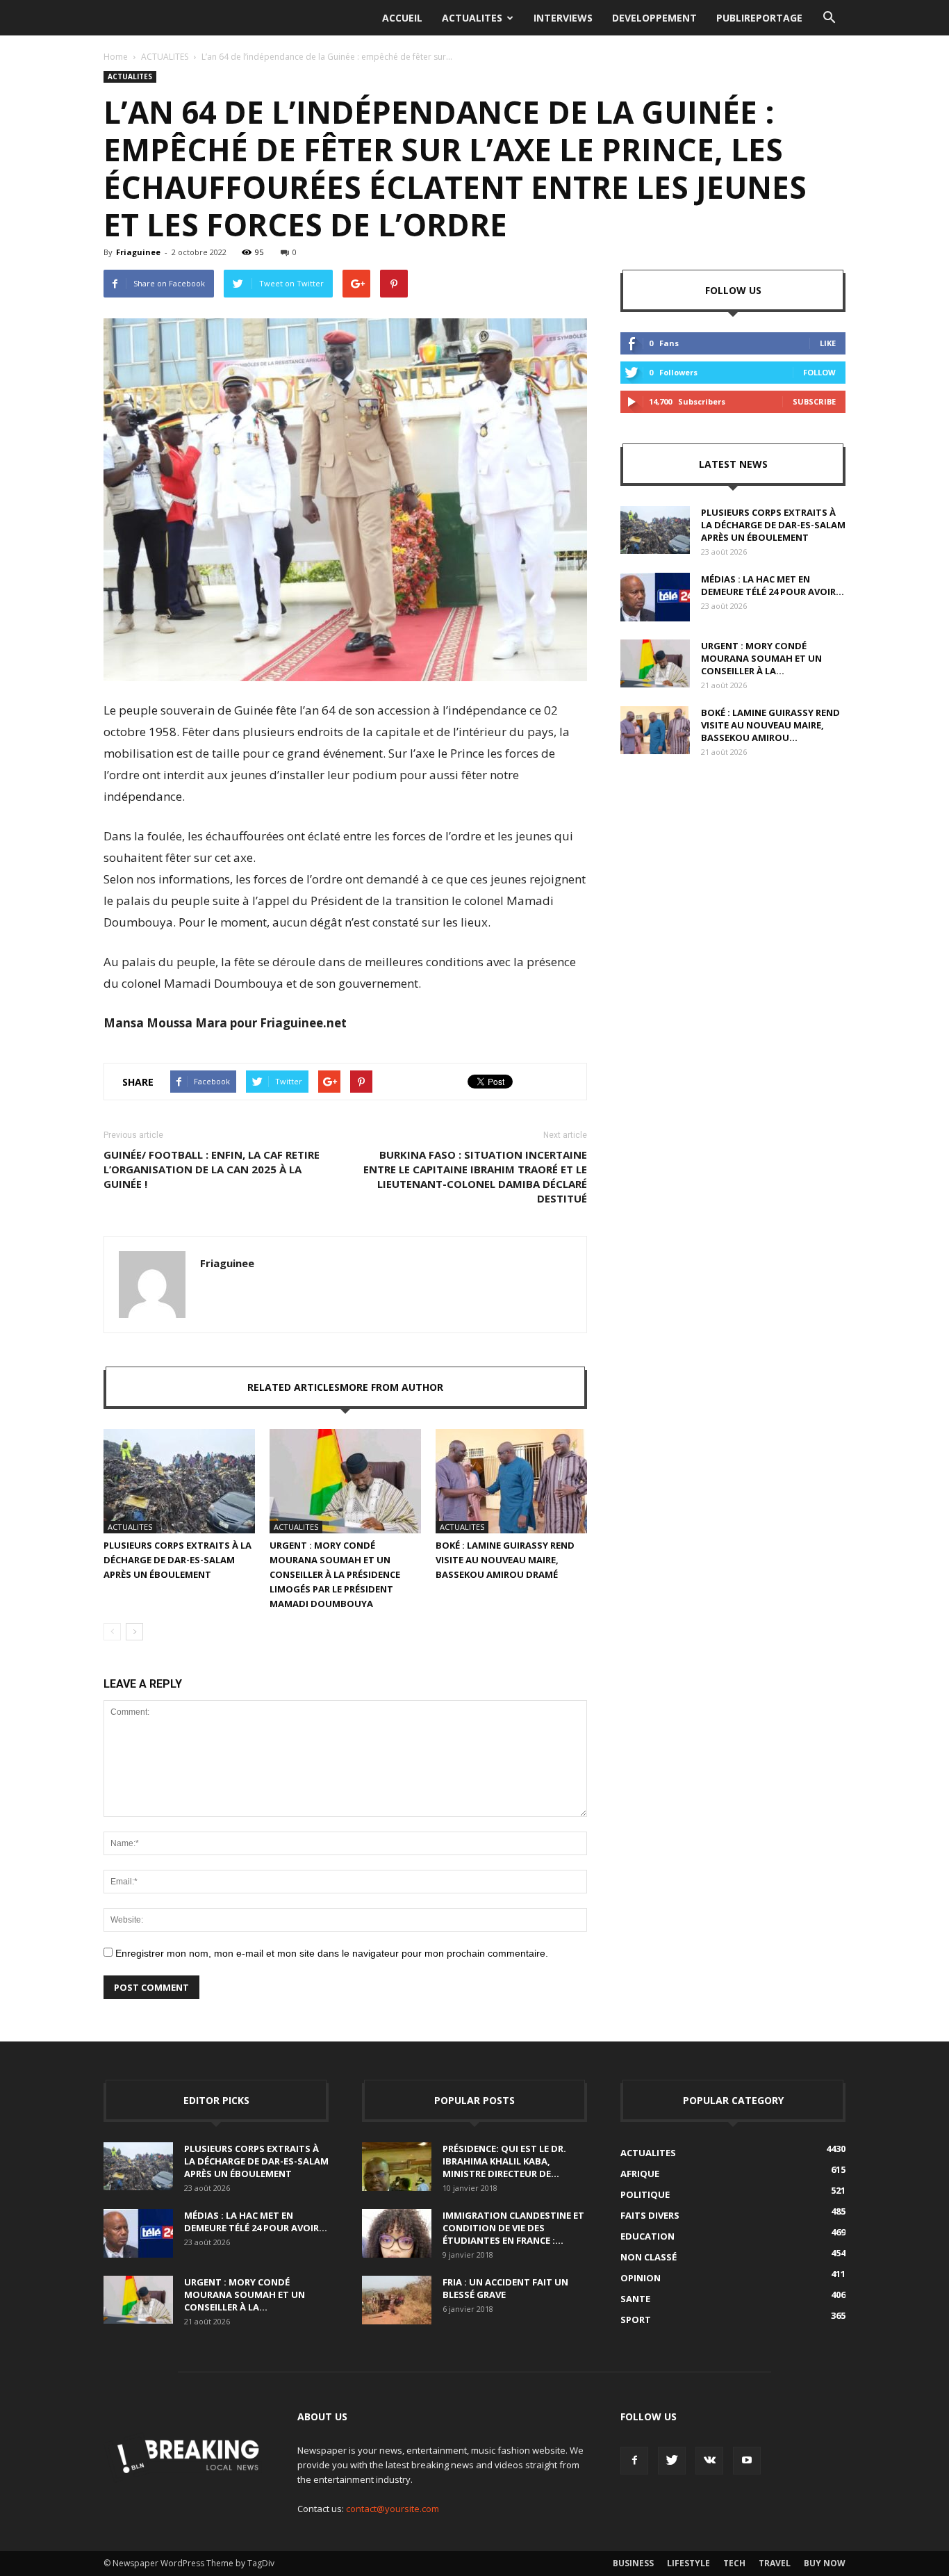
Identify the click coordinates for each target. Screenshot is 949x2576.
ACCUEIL (402, 18)
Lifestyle (688, 2563)
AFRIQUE (640, 2174)
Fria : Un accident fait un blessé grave (505, 2288)
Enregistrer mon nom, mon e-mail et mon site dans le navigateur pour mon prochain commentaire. (332, 1953)
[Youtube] (747, 2461)
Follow (819, 372)
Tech (734, 2563)
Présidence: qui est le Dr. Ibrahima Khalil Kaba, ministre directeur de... (504, 2161)
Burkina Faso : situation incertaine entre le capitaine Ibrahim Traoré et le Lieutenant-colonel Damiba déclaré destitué (475, 1176)
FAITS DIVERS (650, 2215)
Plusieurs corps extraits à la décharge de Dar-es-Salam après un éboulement (178, 1560)
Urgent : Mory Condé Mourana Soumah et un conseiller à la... (761, 658)
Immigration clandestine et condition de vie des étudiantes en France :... (513, 2228)
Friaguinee (138, 252)
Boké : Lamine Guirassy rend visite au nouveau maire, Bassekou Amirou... (770, 725)
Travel (775, 2563)
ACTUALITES (472, 18)
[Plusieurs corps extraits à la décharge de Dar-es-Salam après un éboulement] (179, 1481)
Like (828, 343)
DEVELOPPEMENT (654, 18)
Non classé (649, 2257)
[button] (829, 18)
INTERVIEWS (563, 18)
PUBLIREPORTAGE (759, 18)
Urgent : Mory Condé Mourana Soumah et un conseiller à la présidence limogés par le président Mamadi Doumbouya (335, 1574)
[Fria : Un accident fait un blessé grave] (397, 2300)
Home (116, 57)
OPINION (641, 2278)
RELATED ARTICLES (294, 1387)
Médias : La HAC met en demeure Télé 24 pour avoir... (773, 585)
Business (633, 2563)
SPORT (636, 2320)
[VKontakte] (709, 2461)
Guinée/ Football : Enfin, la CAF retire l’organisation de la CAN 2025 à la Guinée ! (212, 1169)
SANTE (635, 2299)
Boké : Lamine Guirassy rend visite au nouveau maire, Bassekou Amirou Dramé (505, 1560)
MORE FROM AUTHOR (391, 1387)
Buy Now (825, 2563)
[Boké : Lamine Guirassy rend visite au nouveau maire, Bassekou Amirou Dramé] (511, 1481)
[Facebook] (634, 2461)
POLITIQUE (645, 2194)
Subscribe (814, 401)
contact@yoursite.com (393, 2509)
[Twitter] (672, 2461)
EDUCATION (647, 2236)
